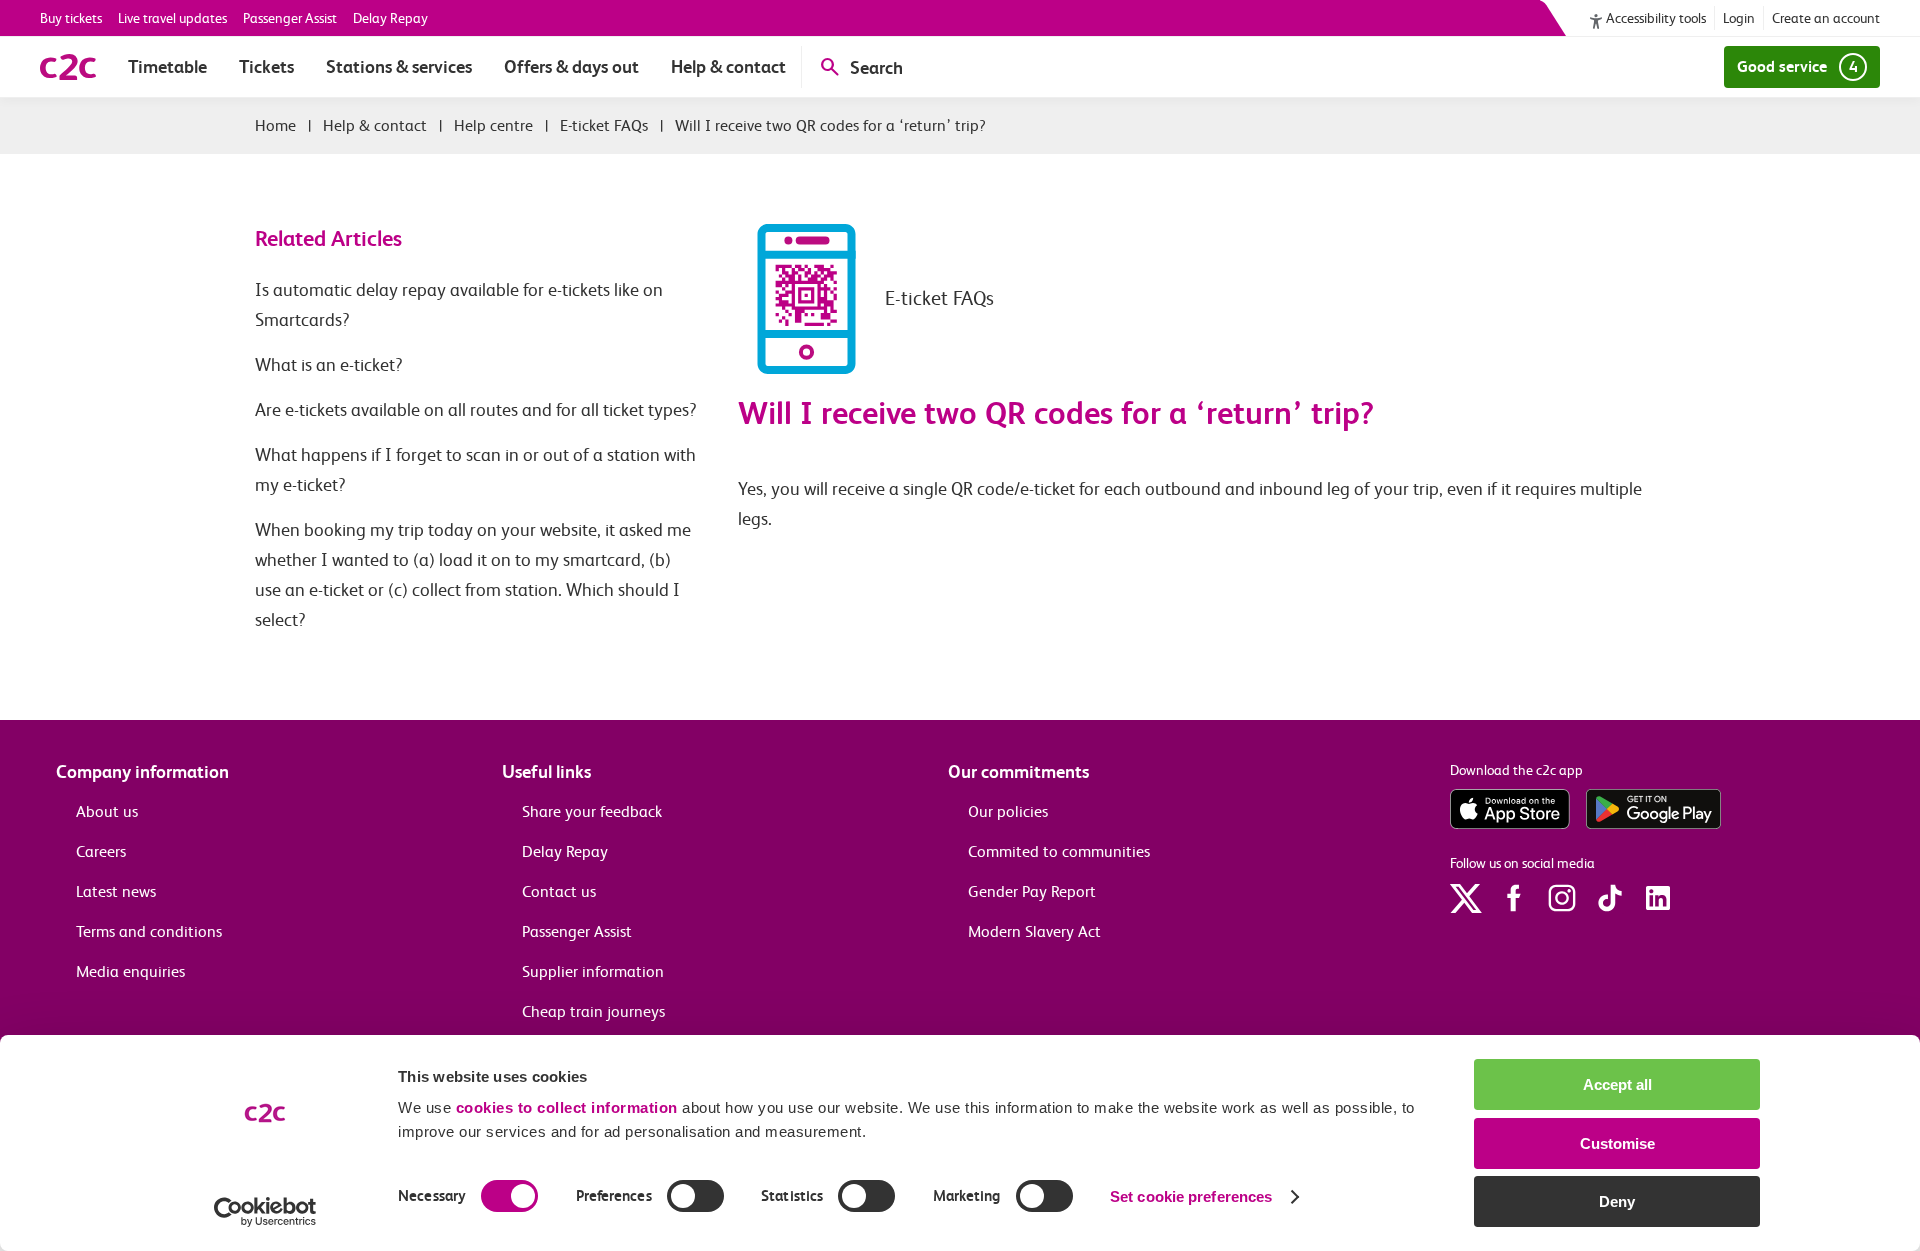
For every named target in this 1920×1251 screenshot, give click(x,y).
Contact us (559, 891)
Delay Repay (390, 18)
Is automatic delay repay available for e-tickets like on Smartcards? (459, 305)
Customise (1617, 1143)
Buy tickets (71, 18)
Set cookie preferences (1191, 1196)
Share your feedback (592, 811)
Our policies (1008, 811)
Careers (101, 851)
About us (107, 811)
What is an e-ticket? (329, 365)
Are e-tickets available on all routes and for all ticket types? (476, 410)
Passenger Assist (290, 18)
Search (876, 67)
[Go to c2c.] (275, 125)
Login (1739, 18)
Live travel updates (172, 18)
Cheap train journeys (593, 1011)
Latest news (116, 891)
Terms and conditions (149, 931)
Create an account (1826, 18)
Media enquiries (130, 971)
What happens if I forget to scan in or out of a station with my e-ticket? (475, 470)
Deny (1617, 1201)
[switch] (695, 1196)
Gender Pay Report (1032, 891)
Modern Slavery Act (1034, 931)
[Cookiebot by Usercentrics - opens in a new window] (265, 1212)
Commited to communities (1059, 851)
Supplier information (593, 971)
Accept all (1617, 1084)
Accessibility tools (1656, 18)
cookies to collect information (567, 1107)
